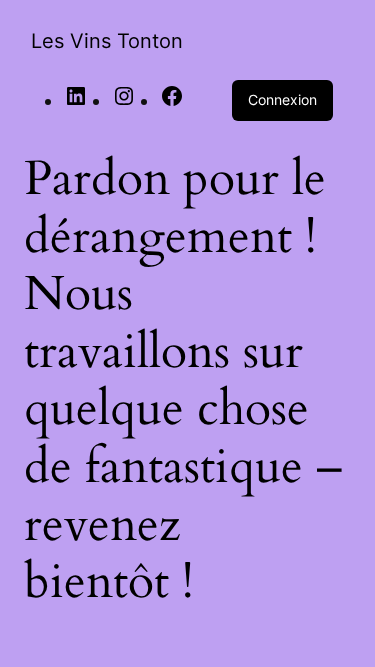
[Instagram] (124, 101)
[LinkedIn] (76, 101)
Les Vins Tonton (107, 41)
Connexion (282, 99)
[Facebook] (172, 101)
